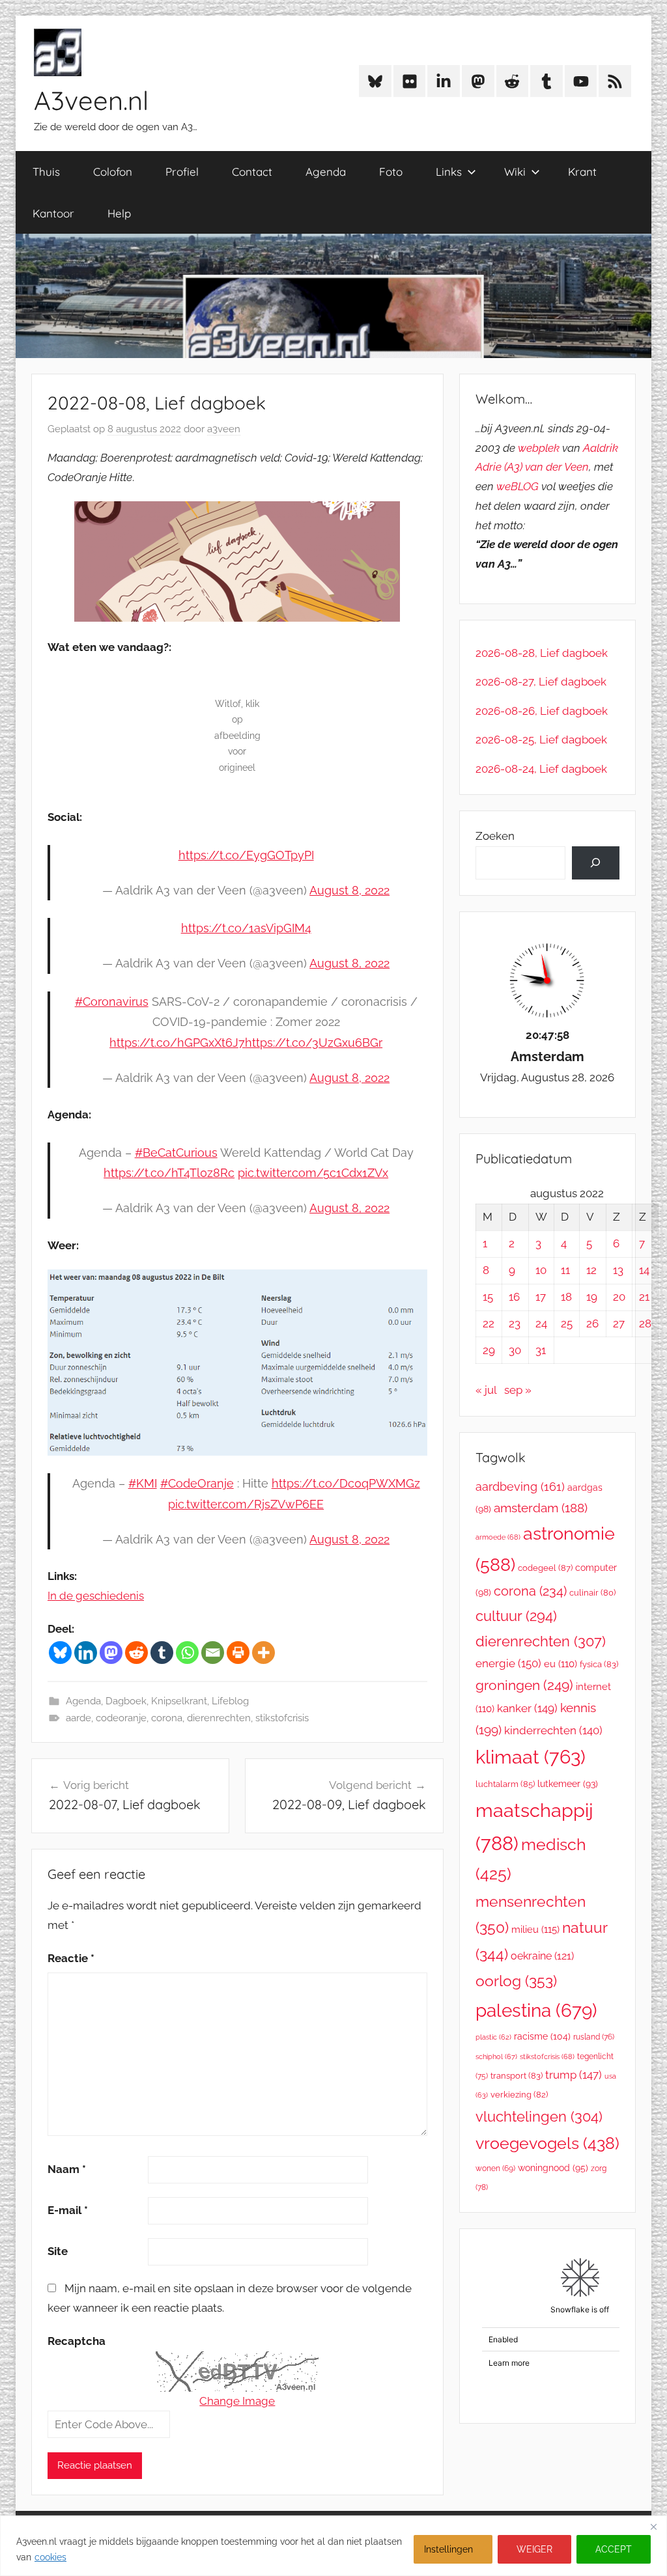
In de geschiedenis (96, 1596)
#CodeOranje (197, 1483)
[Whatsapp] (187, 1653)
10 (541, 1270)
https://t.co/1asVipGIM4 (246, 928)
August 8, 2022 (349, 890)
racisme (542, 2036)
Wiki (515, 172)
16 (514, 1297)
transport (517, 2076)
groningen (524, 1685)
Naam (67, 2169)
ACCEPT (614, 2549)
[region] (333, 2546)
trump (574, 2075)
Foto (391, 172)
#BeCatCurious (176, 1153)
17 (541, 1297)
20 (619, 1297)
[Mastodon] (111, 1653)
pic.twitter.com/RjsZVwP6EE (246, 1504)
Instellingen (448, 2549)
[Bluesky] (60, 1653)
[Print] (238, 1653)
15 (488, 1297)
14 (644, 1270)
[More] (263, 1653)
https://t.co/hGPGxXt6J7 (177, 1043)
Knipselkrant (179, 1701)
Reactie (71, 1958)
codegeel (545, 1568)
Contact (252, 172)
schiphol (496, 2057)
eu (561, 1664)
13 (618, 1270)
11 (565, 1270)
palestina (536, 2011)
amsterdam (541, 1508)
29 (489, 1350)
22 (489, 1323)
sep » (518, 1390)
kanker (527, 1708)
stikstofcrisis (282, 1718)
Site (58, 2251)
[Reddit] (136, 1653)
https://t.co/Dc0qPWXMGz (346, 1483)
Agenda (326, 172)
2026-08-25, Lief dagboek (541, 740)
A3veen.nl (91, 100)
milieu (535, 1930)
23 (515, 1323)
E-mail (68, 2210)
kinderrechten (553, 1730)
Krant (582, 172)
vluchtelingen (539, 2116)
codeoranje (121, 1718)
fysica (599, 1664)
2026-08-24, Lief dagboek (541, 769)
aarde (78, 1718)
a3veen (224, 429)
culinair (592, 1593)
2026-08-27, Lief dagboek (541, 682)
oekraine (542, 1956)
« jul (486, 1390)
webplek (539, 448)
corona (167, 1718)
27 (619, 1323)
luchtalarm (505, 1784)
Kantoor (53, 213)
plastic (493, 2037)
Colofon (113, 172)
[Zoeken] (596, 863)
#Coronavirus (112, 1002)
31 (541, 1350)
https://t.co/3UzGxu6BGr (314, 1043)
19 (592, 1297)
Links (449, 172)
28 (645, 1323)
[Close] (653, 2527)
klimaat (531, 1757)
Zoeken (495, 836)
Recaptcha (77, 2341)
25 (567, 1323)
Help (119, 213)
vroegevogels (547, 2143)
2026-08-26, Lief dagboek (542, 711)
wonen (495, 2168)
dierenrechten (219, 1718)
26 (592, 1323)
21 (644, 1297)
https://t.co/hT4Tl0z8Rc (169, 1173)
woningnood (553, 2168)
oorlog (516, 1981)
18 (566, 1297)
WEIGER (534, 2549)
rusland (594, 2037)
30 (515, 1350)
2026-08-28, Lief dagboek (542, 653)
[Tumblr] (162, 1653)
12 (591, 1270)
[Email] (213, 1653)
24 (541, 1323)
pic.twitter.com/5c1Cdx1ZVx (313, 1173)
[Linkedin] (86, 1653)
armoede (498, 1537)
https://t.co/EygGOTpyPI (246, 855)
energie (508, 1663)
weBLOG (518, 486)
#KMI (143, 1483)
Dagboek (126, 1701)
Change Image (237, 2401)
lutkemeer (568, 1784)
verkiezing (519, 2095)
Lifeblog (230, 1701)
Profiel (182, 172)
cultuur (516, 1616)
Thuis (46, 172)
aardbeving (520, 1487)
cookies (50, 2557)
